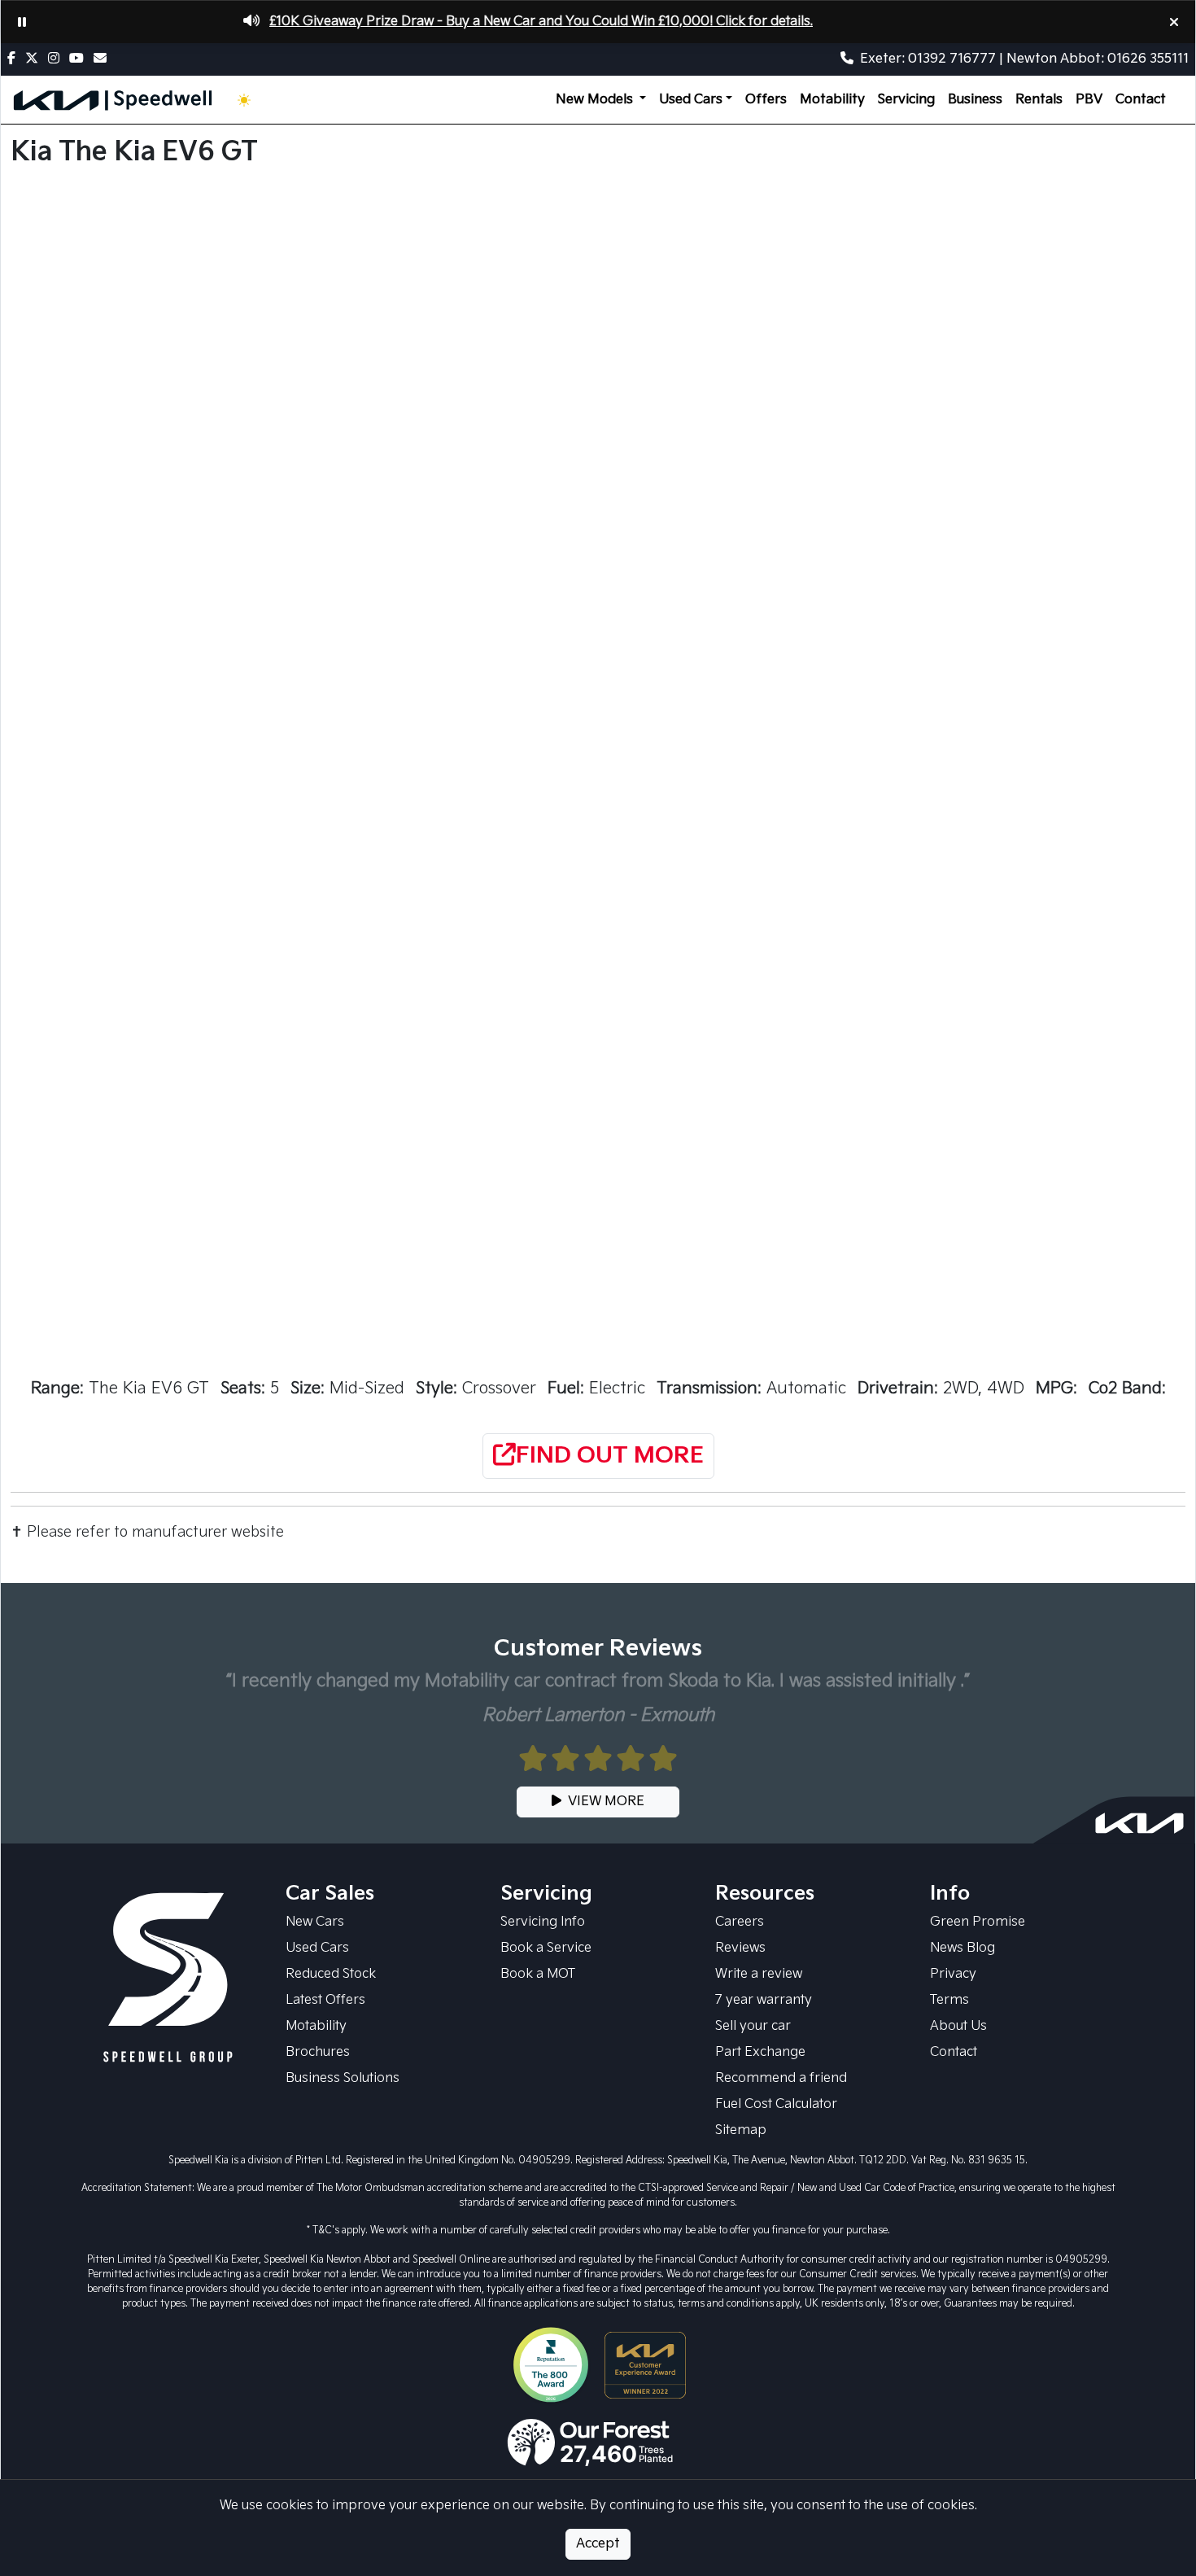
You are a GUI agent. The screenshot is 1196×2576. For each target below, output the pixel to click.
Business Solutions (343, 2078)
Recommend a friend (781, 2078)
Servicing (906, 100)
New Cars (315, 1922)
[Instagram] (57, 59)
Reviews (740, 1948)
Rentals (1039, 100)
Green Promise (978, 1922)
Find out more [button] (610, 1456)
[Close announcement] (1174, 22)
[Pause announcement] (22, 22)
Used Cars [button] (691, 100)
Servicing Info (543, 1922)
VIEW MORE (606, 1802)
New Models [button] (596, 100)
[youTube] (80, 59)
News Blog (962, 1948)
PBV (1089, 100)
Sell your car (753, 2026)
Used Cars (317, 1948)
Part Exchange (760, 2052)
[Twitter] (35, 59)
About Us (958, 2026)
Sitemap (741, 2130)
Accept (598, 2544)
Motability (832, 100)
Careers (740, 1922)
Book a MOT (538, 1974)
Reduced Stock (331, 1974)
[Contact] (103, 59)
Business (975, 100)
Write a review (759, 1974)
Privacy (953, 1974)
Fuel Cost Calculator (776, 2104)
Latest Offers (325, 2000)
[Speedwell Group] (168, 1978)
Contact (1141, 100)
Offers (766, 100)
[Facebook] (15, 59)
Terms (949, 2000)
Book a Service (546, 1948)
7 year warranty (764, 2000)
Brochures (318, 2052)
